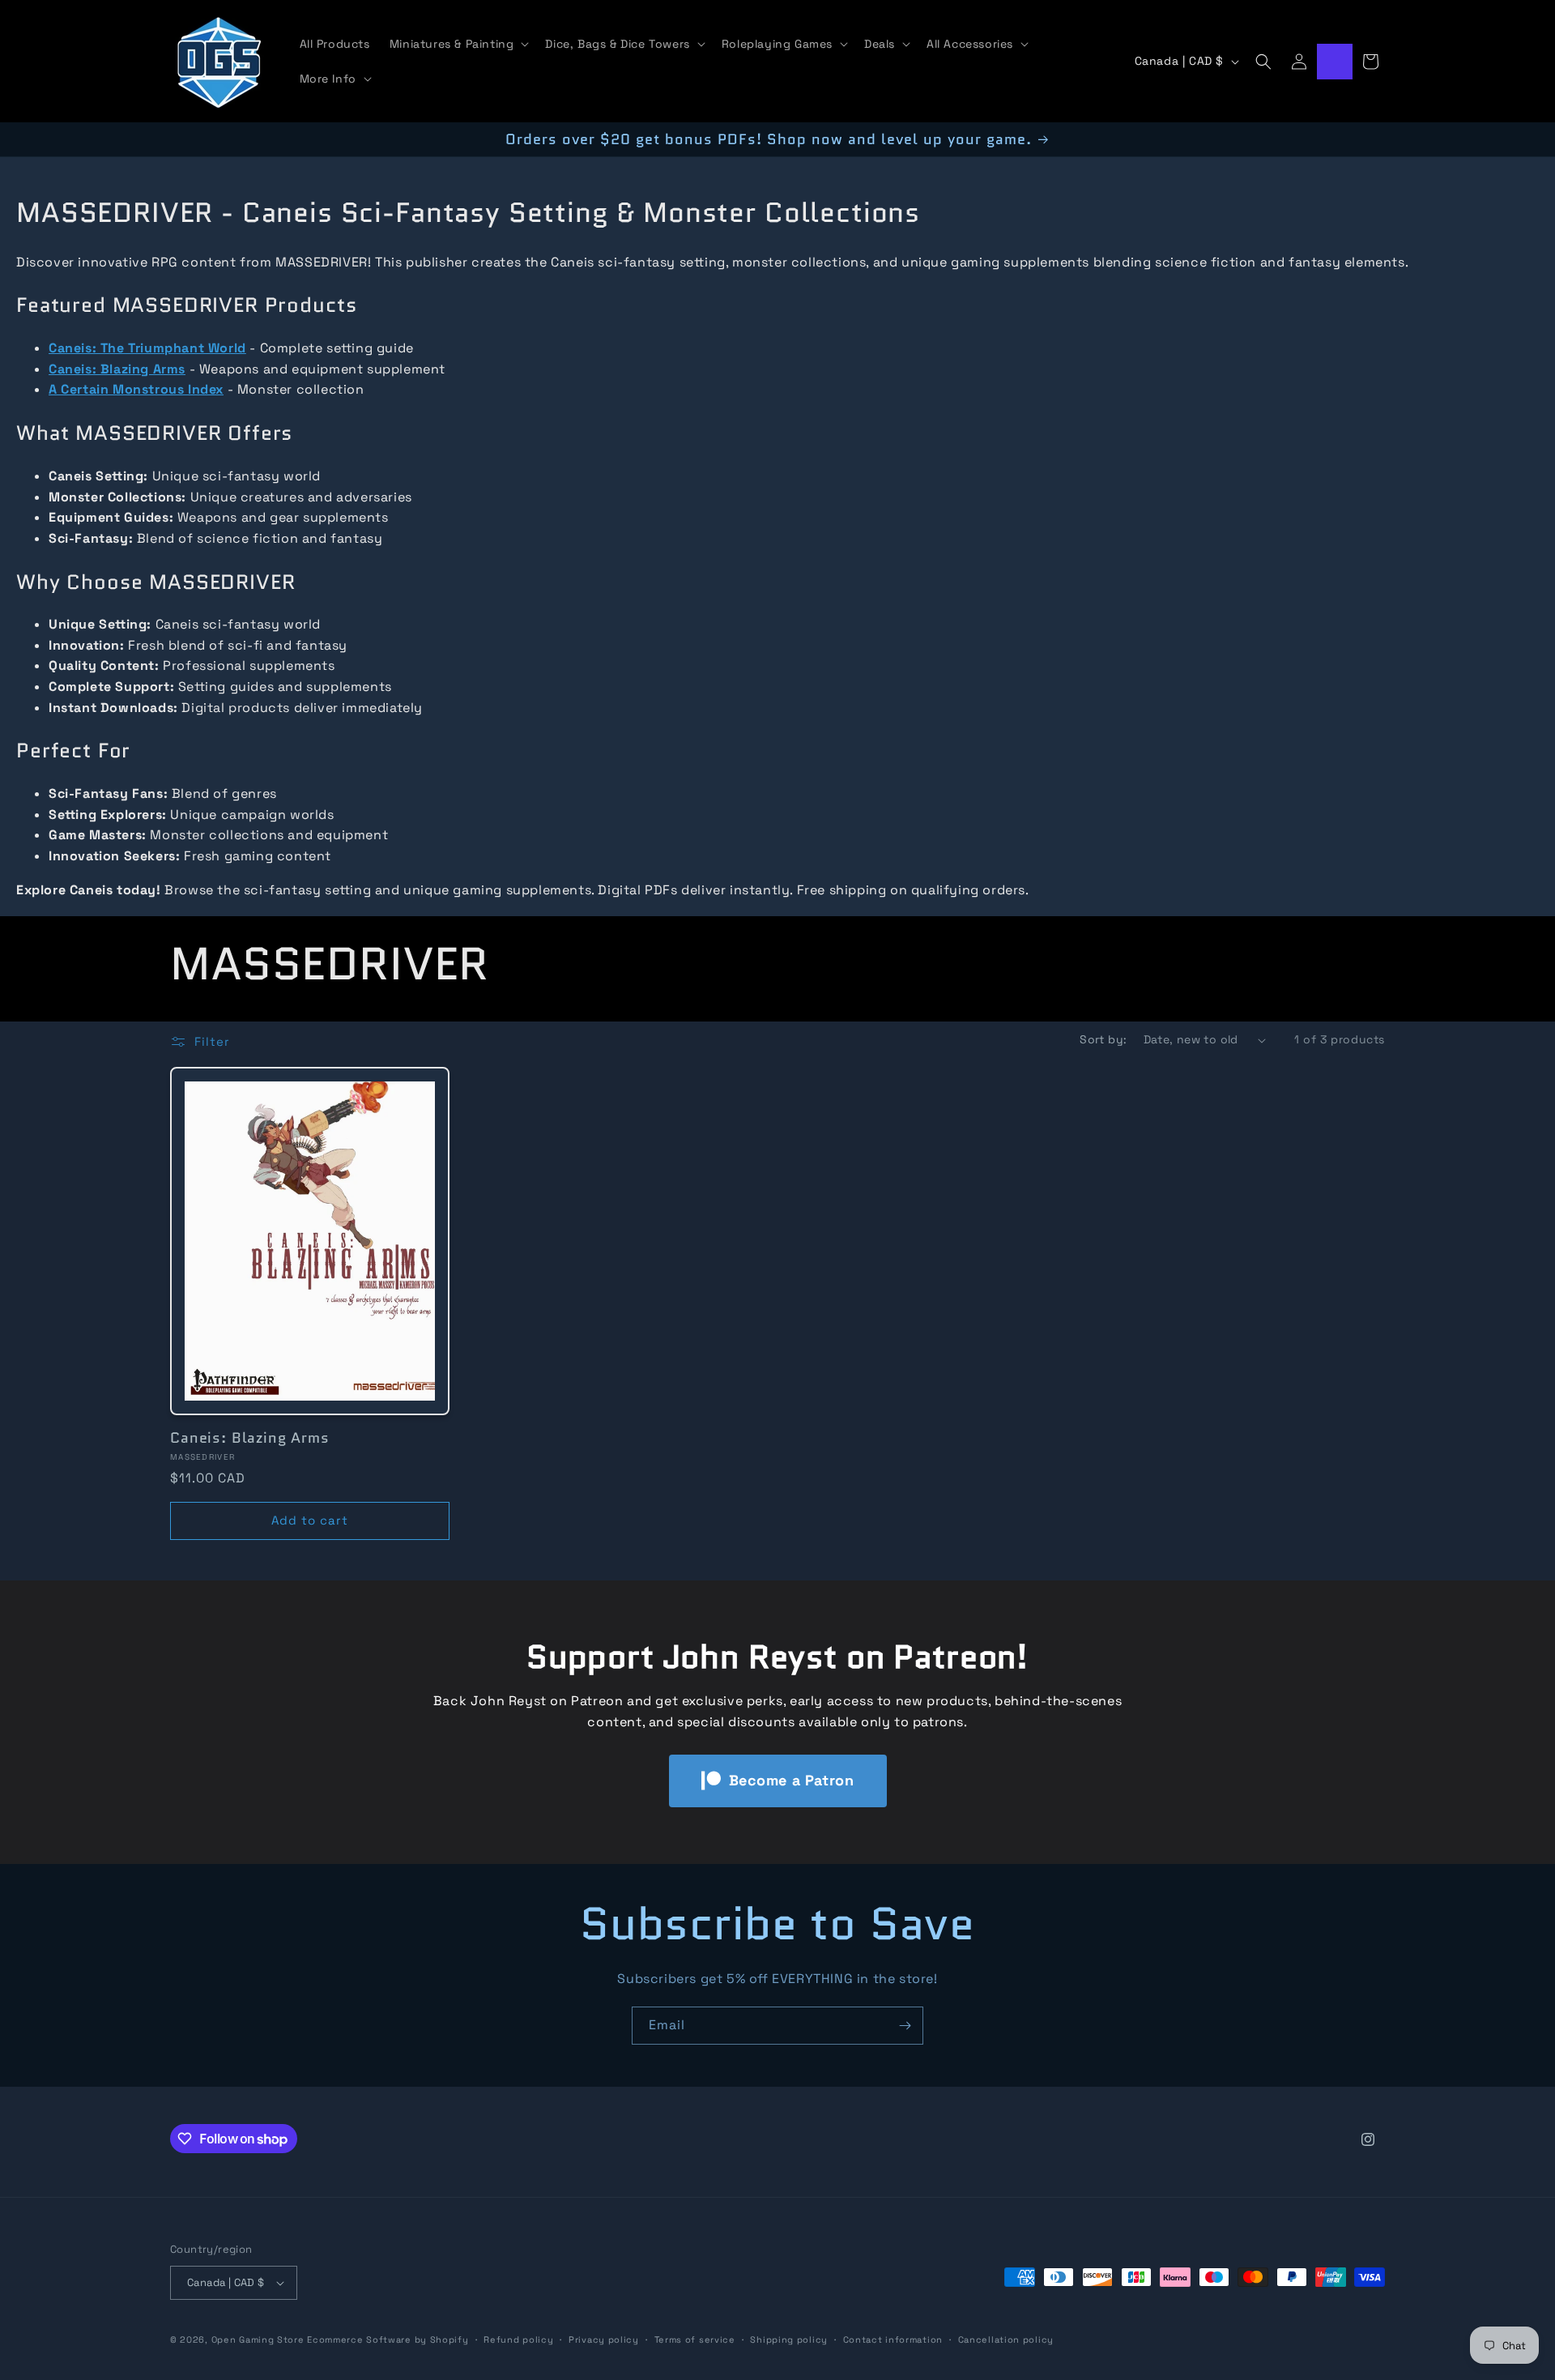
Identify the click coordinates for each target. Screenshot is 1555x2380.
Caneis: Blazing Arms (250, 1438)
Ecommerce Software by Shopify (388, 2339)
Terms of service (695, 2339)
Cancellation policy (1006, 2339)
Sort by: (1103, 1039)
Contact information (893, 2339)
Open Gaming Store (258, 2339)
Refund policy (518, 2339)
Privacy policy (604, 2339)
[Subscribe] (905, 2026)
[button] (458, 44)
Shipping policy (789, 2339)
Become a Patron (792, 1780)
